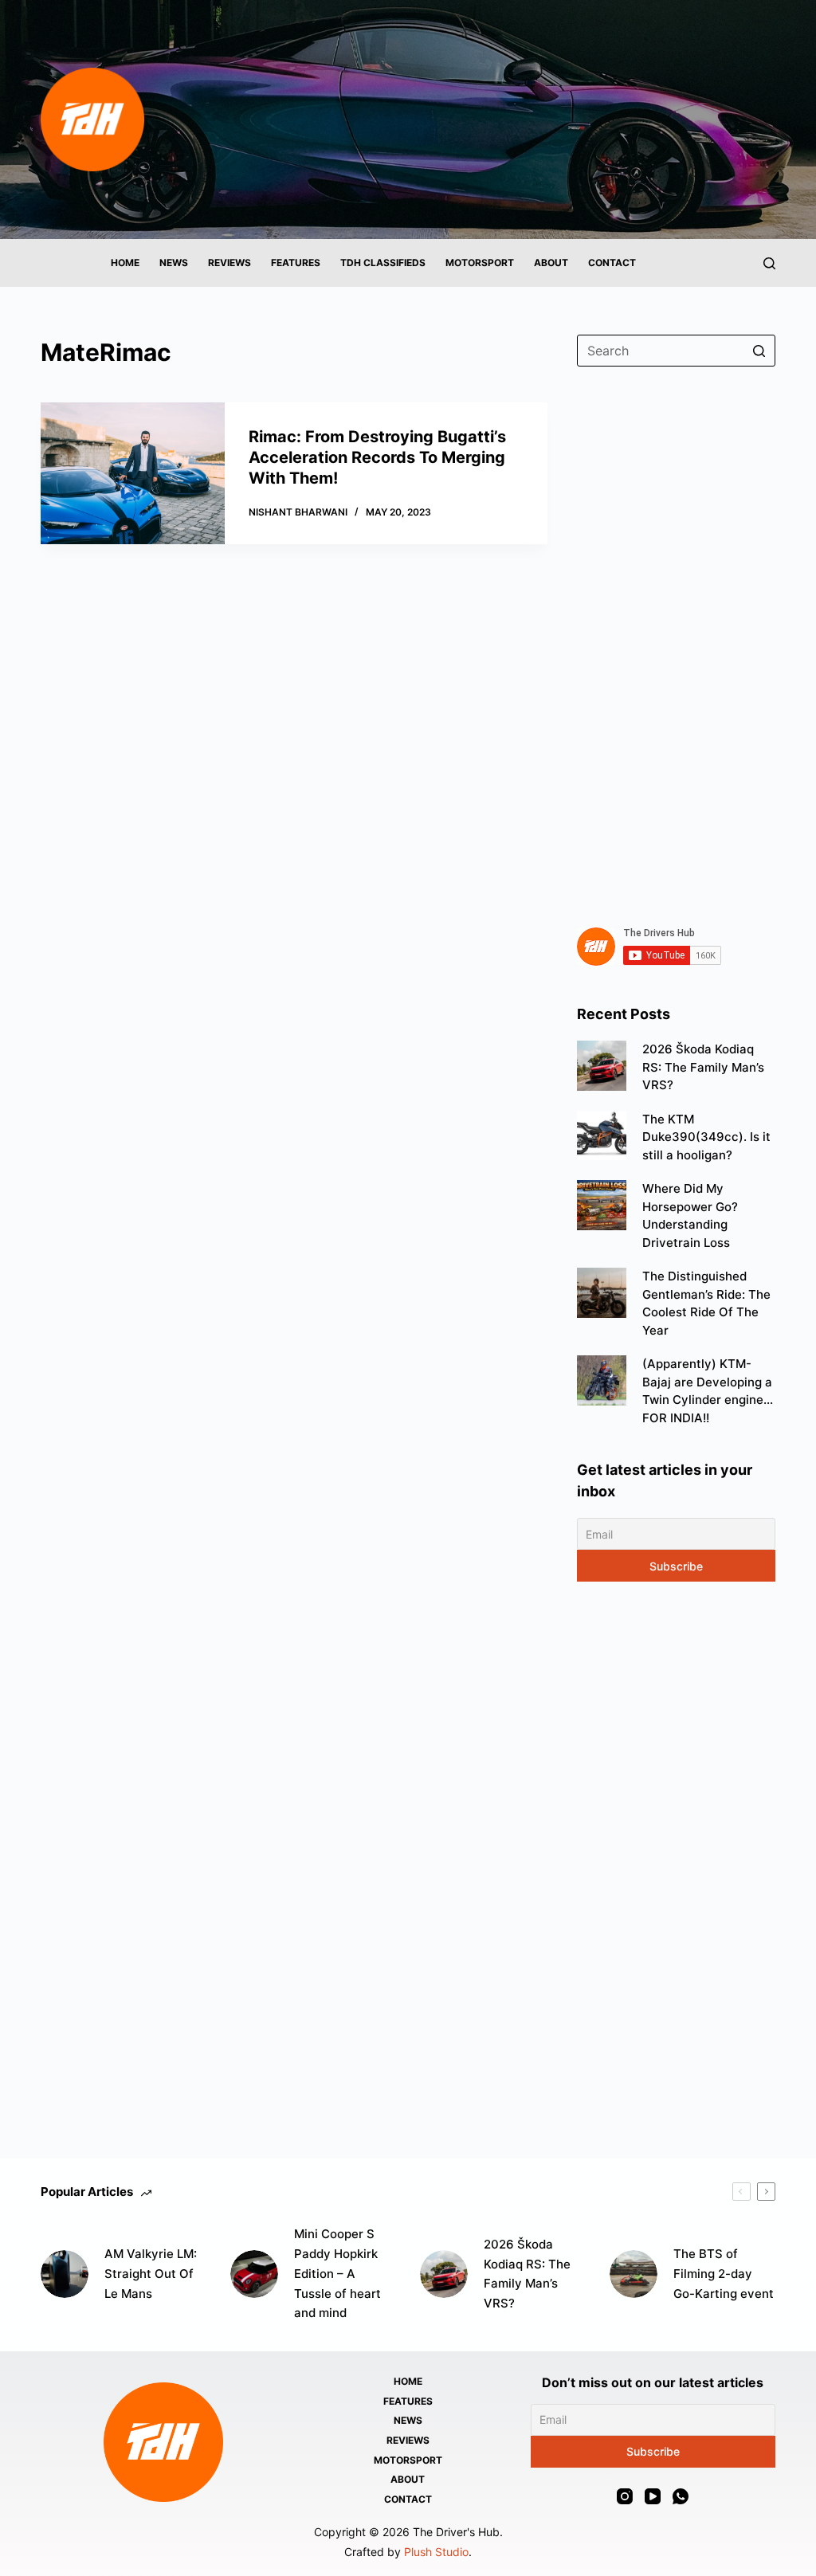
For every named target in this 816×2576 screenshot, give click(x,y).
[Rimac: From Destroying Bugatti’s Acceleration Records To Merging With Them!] (132, 473)
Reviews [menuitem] (229, 263)
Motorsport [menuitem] (480, 263)
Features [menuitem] (296, 263)
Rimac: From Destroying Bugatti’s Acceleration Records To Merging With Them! (377, 457)
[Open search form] (769, 263)
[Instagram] (625, 2496)
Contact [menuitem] (612, 263)
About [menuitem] (551, 263)
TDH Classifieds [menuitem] (383, 263)
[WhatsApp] (681, 2496)
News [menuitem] (174, 263)
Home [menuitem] (125, 263)
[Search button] (759, 351)
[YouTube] (653, 2496)
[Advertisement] (676, 637)
